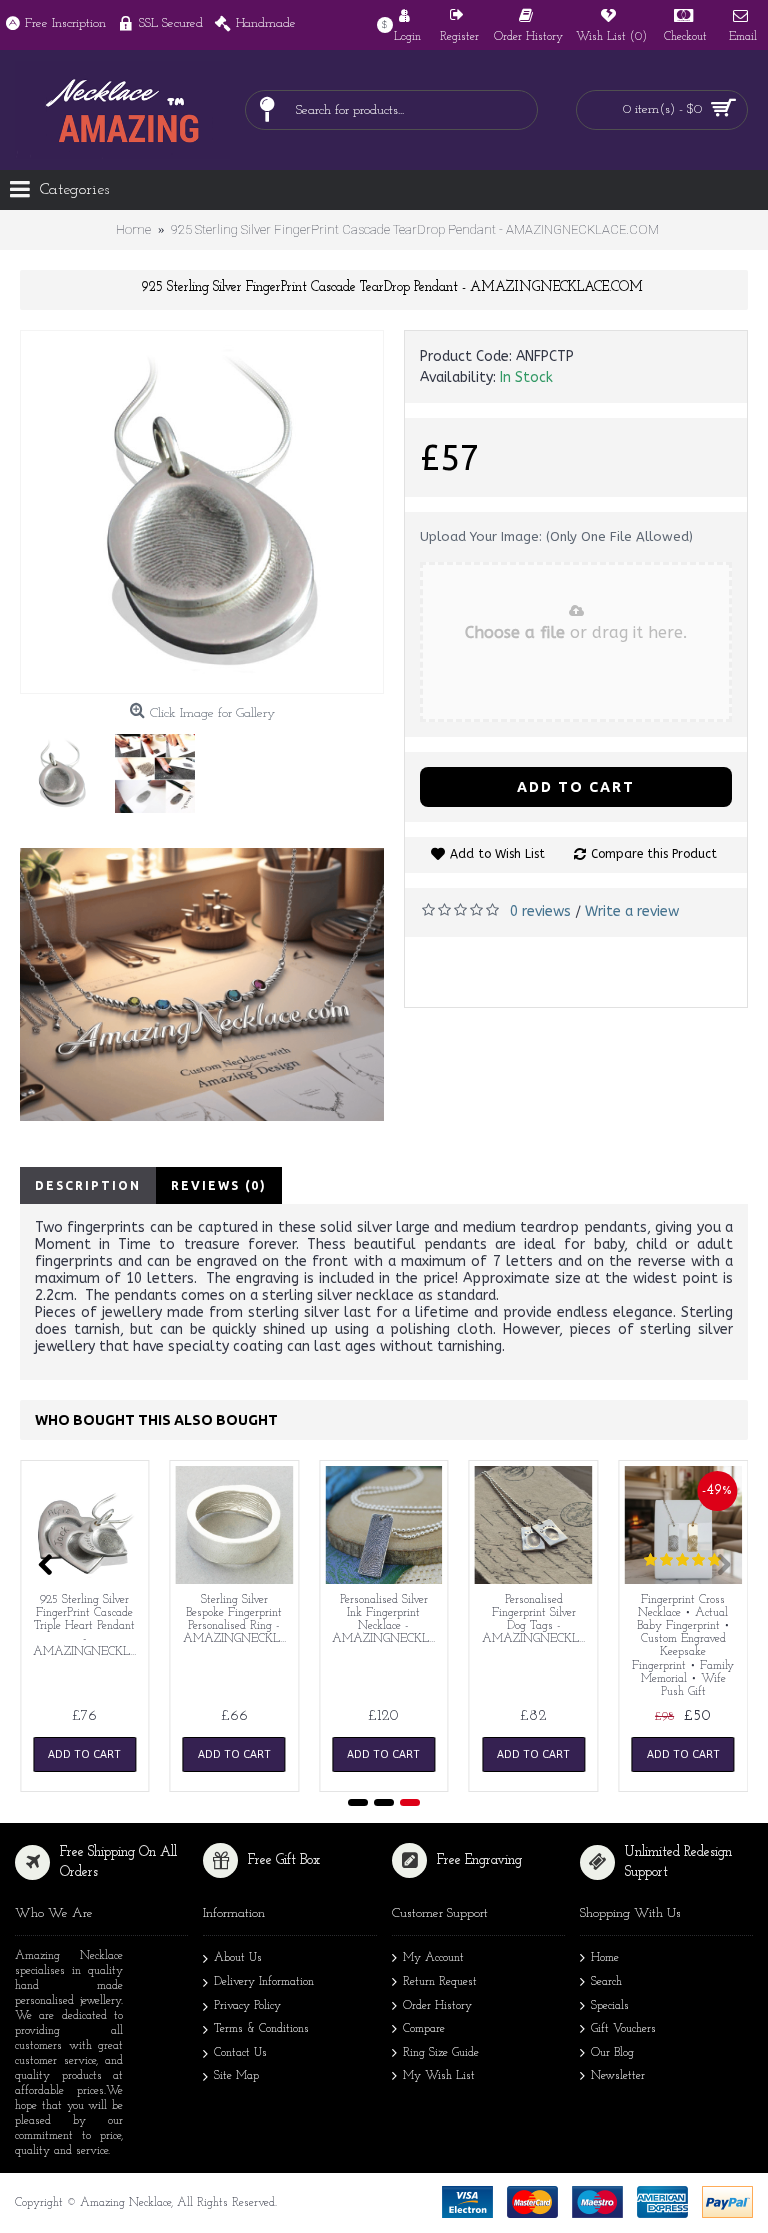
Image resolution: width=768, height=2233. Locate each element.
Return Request (440, 1982)
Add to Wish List (497, 854)
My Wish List (439, 2076)
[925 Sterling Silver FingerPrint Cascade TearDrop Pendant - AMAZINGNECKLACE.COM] (202, 512)
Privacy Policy (247, 2006)
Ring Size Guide (441, 2053)
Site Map (236, 2076)
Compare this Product (654, 854)
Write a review (632, 911)
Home (605, 1959)
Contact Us (240, 2053)
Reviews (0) (219, 1185)
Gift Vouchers (623, 2029)
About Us (238, 1959)
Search (606, 1982)
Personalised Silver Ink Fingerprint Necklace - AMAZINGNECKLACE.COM (387, 1620)
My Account (433, 1959)
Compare (424, 2029)
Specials (610, 2006)
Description (88, 1185)
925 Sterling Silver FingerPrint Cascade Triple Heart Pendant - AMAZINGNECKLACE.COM (88, 1626)
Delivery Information (264, 1982)
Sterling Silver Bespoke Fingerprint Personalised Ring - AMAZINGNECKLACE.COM (238, 1620)
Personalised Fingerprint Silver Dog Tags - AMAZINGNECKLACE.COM (537, 1620)
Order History (437, 2006)
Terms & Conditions (261, 2029)
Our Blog (612, 2053)
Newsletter (618, 2076)
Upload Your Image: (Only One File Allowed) (556, 536)
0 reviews (540, 911)
